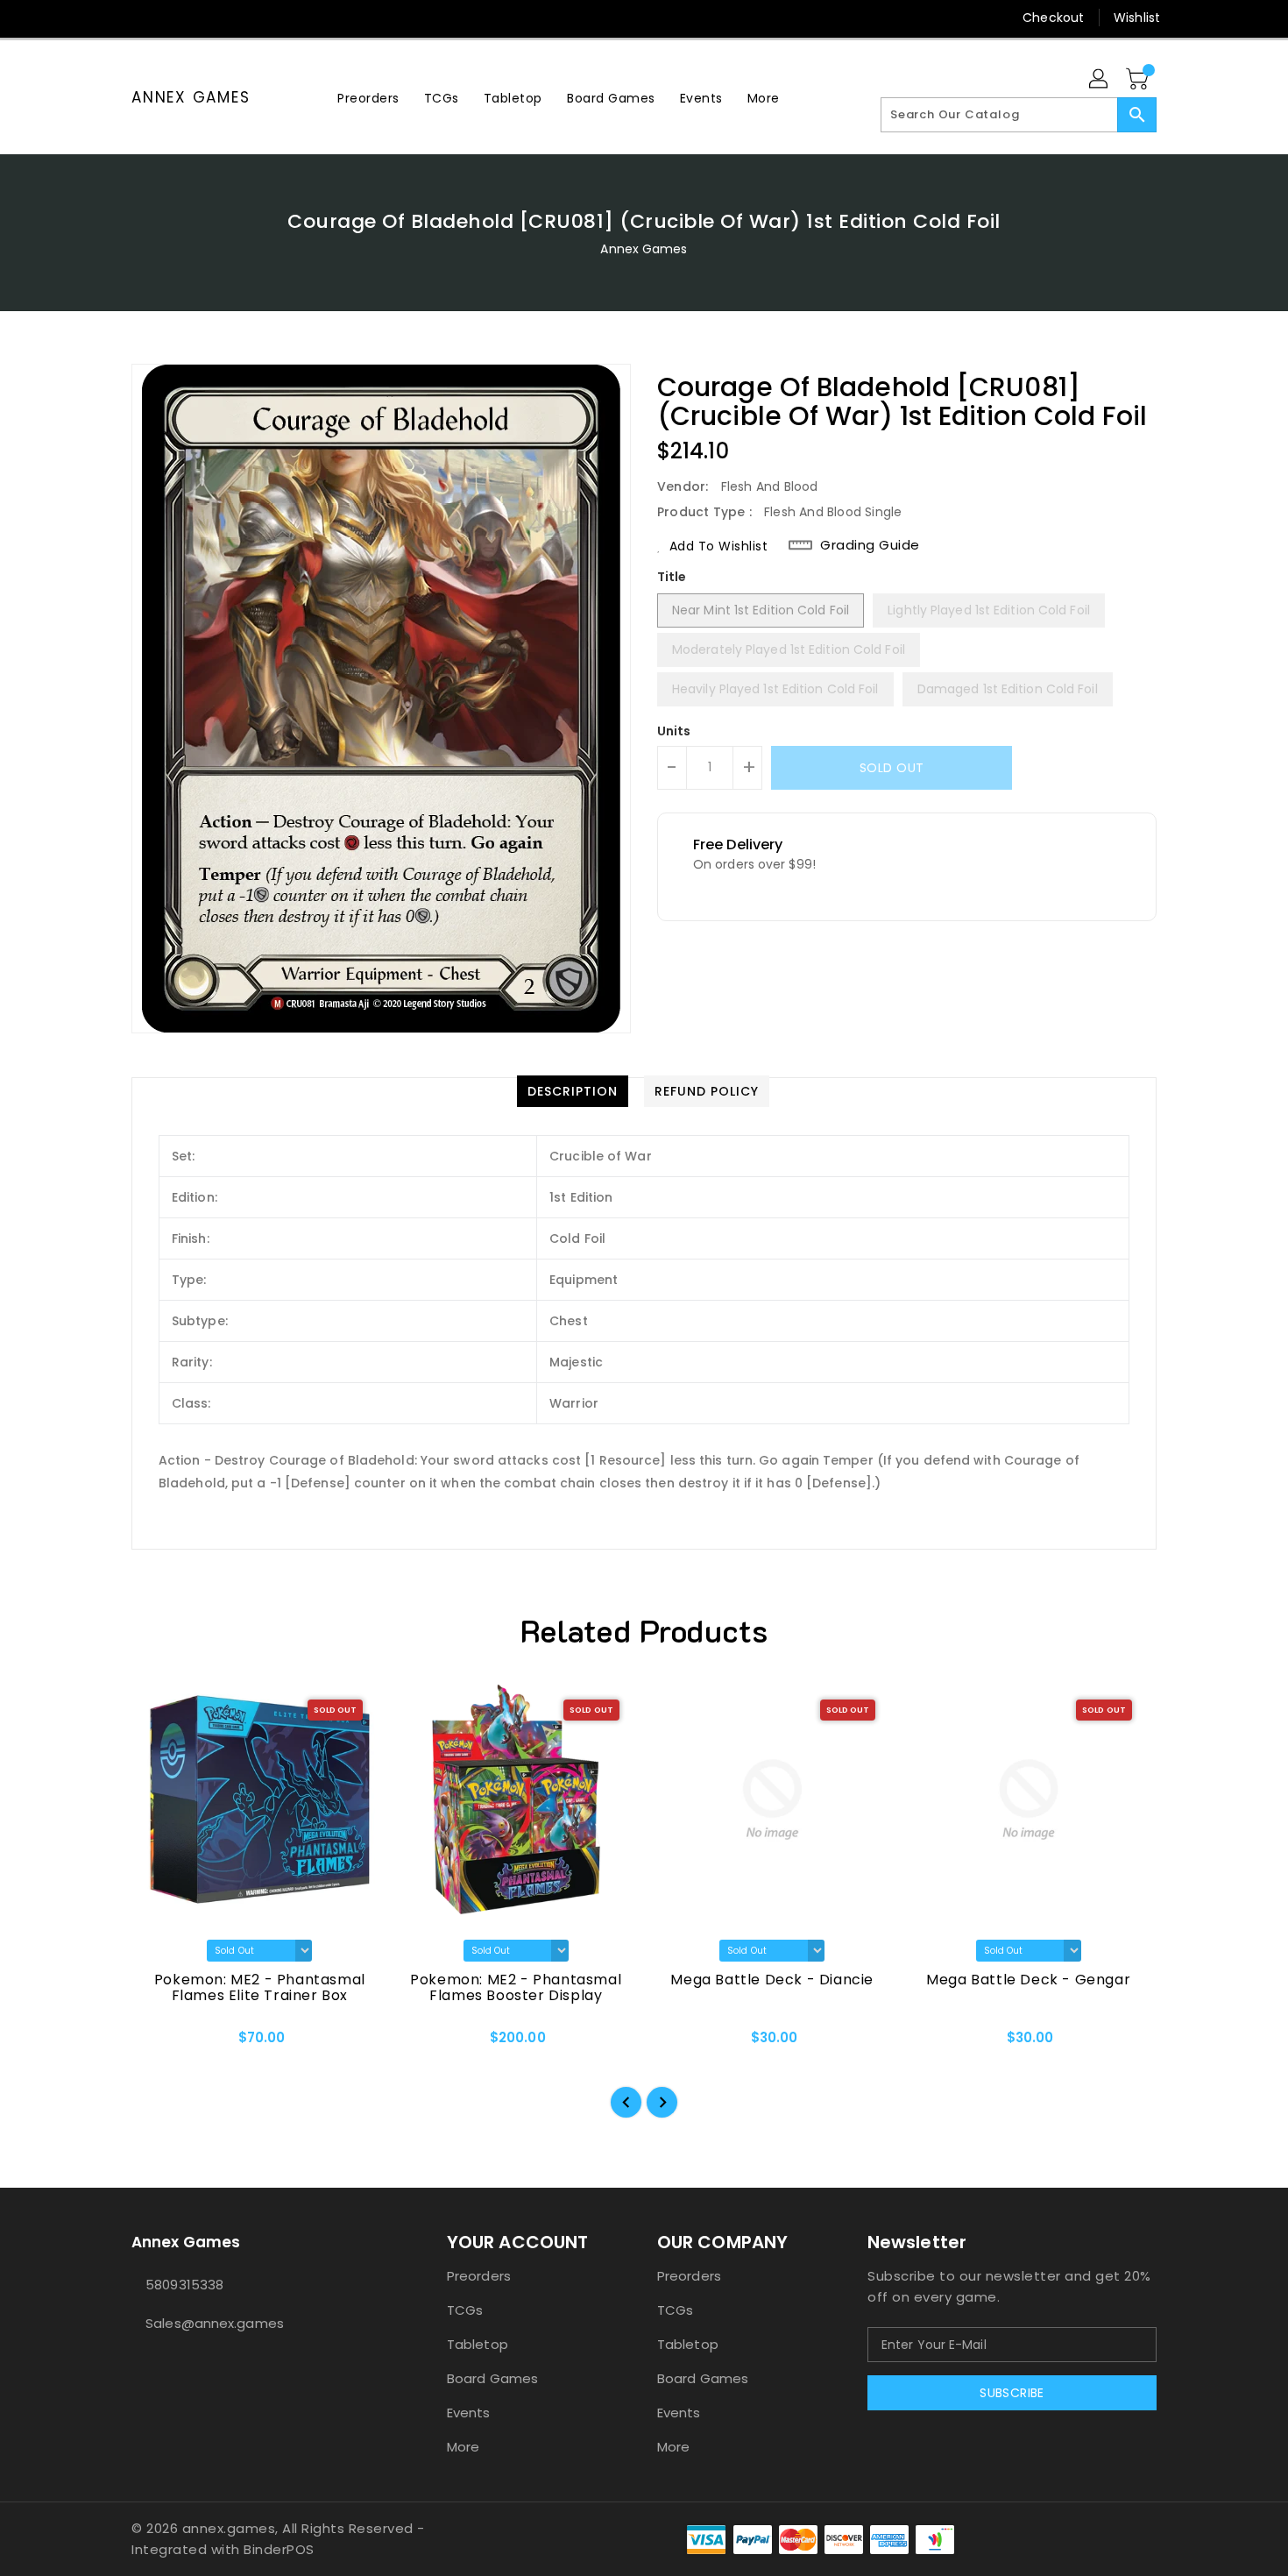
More (463, 2447)
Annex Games (191, 97)
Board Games (492, 2378)
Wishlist (1137, 18)
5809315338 (184, 2285)
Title (672, 577)
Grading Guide (870, 545)
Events (469, 2413)
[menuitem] (368, 98)
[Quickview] (159, 2043)
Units (674, 731)
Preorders (479, 2276)
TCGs (465, 2310)
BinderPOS (279, 2549)
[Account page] (1100, 80)
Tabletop (478, 2344)
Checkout (1053, 18)
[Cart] (1139, 80)
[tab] (573, 1091)
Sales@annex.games (215, 2323)
